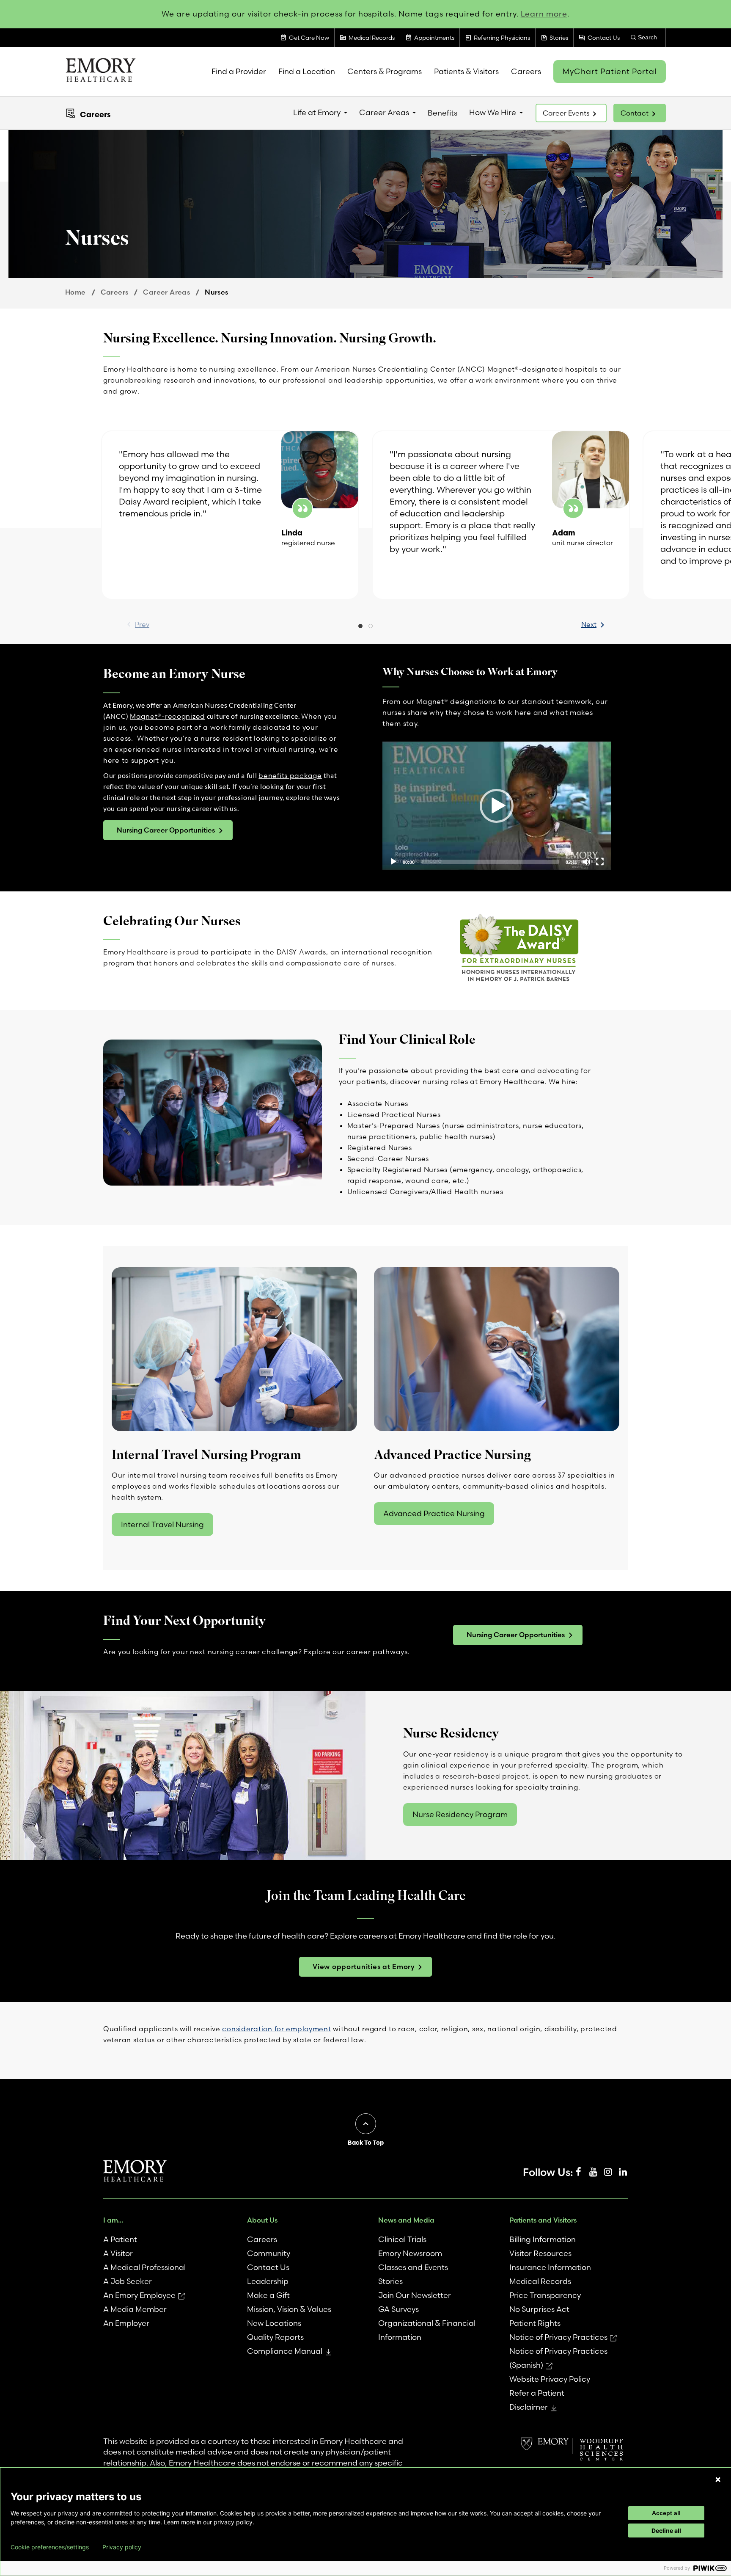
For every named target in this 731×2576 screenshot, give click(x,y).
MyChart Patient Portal (610, 71)
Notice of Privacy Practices (558, 2337)
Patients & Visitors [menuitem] (466, 71)
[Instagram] (608, 2172)
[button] (497, 806)
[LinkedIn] (623, 2172)
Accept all (666, 2513)
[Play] (393, 862)
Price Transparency (545, 2295)
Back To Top (366, 2143)
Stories (390, 2281)
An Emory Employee (139, 2295)
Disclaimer (529, 2407)
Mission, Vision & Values (289, 2309)
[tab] (360, 627)
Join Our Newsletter (415, 2295)
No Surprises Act (539, 2309)
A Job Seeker (128, 2281)
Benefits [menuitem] (442, 113)
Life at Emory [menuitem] (317, 112)
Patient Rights (535, 2323)
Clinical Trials (402, 2239)
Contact (635, 113)
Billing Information (543, 2239)
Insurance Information (550, 2267)
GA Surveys (398, 2309)
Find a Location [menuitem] (307, 71)
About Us (262, 2220)
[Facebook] (578, 2172)
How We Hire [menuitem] (493, 112)
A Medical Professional (144, 2267)
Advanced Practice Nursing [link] (434, 1513)
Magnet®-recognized (168, 716)
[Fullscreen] (600, 862)
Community (269, 2253)
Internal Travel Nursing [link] (162, 1524)
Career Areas (166, 292)
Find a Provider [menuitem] (239, 71)
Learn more (544, 14)
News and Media (406, 2220)
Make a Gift (268, 2295)
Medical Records (540, 2281)
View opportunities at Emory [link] (364, 1966)
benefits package (290, 775)
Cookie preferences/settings (50, 2547)
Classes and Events (413, 2267)
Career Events (566, 113)
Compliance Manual (285, 2351)
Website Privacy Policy (550, 2379)
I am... (113, 2220)
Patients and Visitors (543, 2220)
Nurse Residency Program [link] (460, 1814)
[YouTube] (593, 2172)
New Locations (274, 2323)
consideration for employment (276, 2029)
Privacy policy (122, 2547)
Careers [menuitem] (526, 71)
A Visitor (118, 2253)
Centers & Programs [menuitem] (385, 71)
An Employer (126, 2323)
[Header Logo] (100, 72)
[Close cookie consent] (718, 2479)
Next (589, 624)
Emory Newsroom (410, 2253)
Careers (95, 114)
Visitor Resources (540, 2253)
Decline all (666, 2530)
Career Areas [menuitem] (384, 112)
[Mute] (586, 862)
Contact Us (268, 2267)
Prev (142, 624)
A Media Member (135, 2309)
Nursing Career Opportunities (166, 830)
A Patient (120, 2239)
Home (76, 292)
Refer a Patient (537, 2393)
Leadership (268, 2281)
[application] (497, 806)
